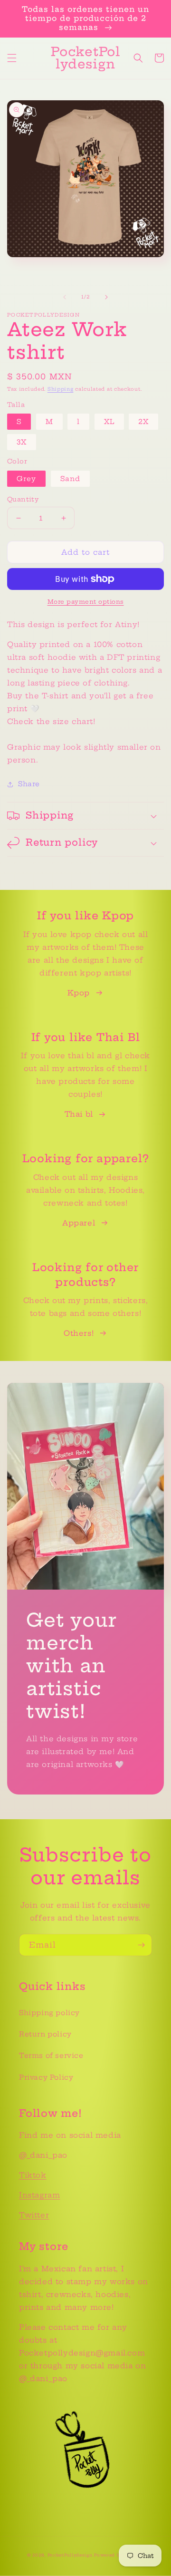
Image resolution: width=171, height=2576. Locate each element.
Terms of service (51, 2055)
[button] (12, 58)
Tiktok (33, 2175)
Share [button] (29, 784)
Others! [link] (79, 1333)
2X (143, 422)
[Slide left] (65, 297)
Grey (26, 479)
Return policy (45, 2034)
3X (22, 442)
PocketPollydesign (70, 2555)
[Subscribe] (141, 1945)
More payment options (86, 602)
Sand (70, 479)
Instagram (39, 2195)
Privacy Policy (46, 2077)
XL (109, 422)
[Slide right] (106, 297)
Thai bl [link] (79, 1114)
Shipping (61, 389)
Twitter (34, 2215)
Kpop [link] (78, 993)
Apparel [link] (79, 1223)
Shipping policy (49, 2013)
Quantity (23, 499)
